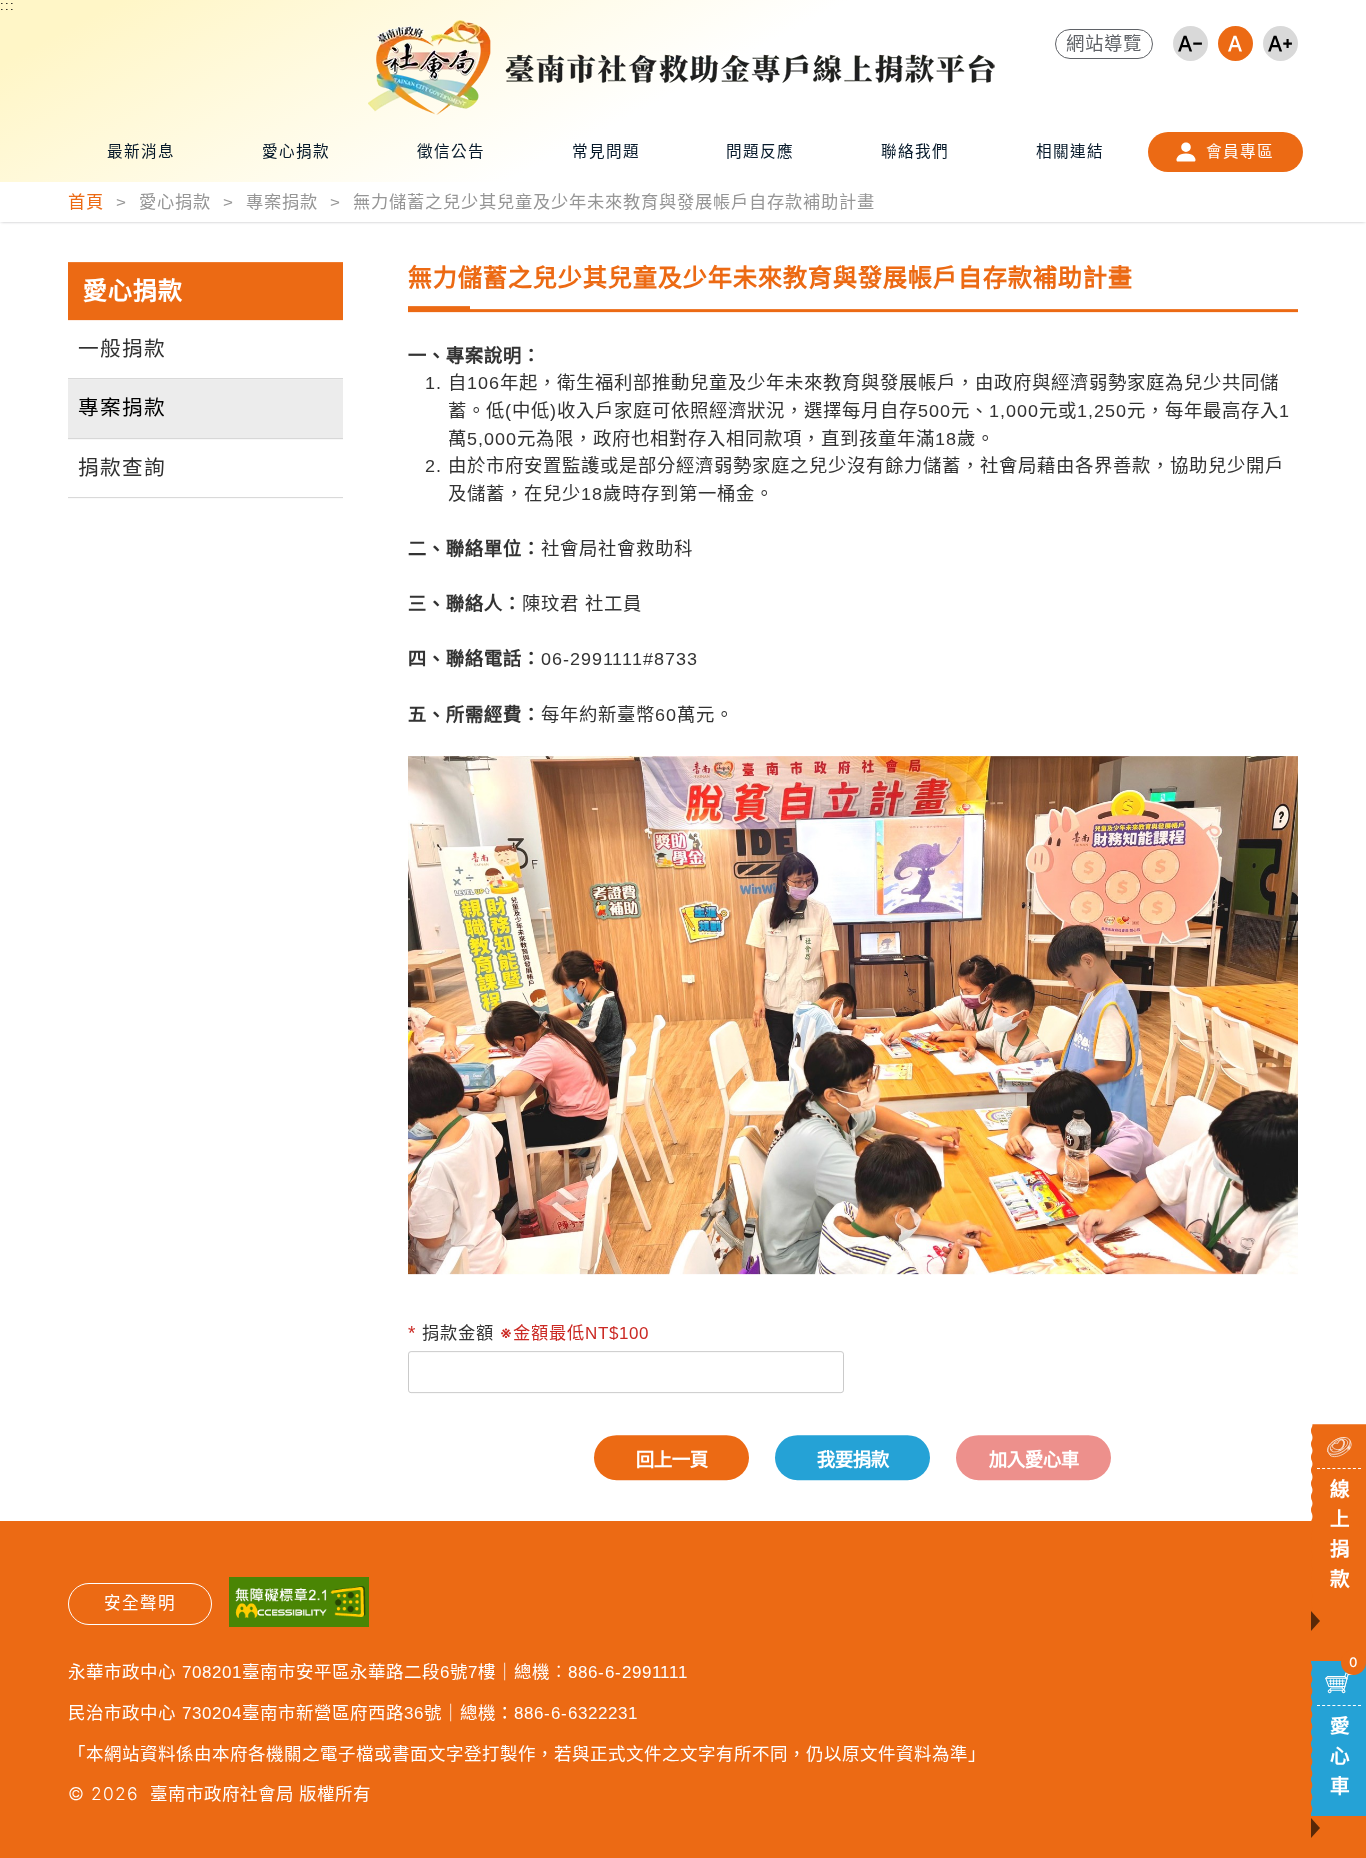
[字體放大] (1280, 43)
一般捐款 (122, 348)
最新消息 (141, 151)
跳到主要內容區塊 (56, 26)
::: (7, 6)
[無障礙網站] (299, 1604)
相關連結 (1070, 151)
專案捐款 (122, 407)
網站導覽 (1104, 43)
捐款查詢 (122, 467)
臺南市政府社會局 (222, 1793)
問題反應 (760, 151)
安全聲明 (140, 1603)
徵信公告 (451, 151)
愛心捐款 (296, 151)
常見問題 (606, 151)
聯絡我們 (915, 151)
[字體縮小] (1190, 43)
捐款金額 (458, 1333)
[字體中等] (1235, 43)
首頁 (89, 202)
